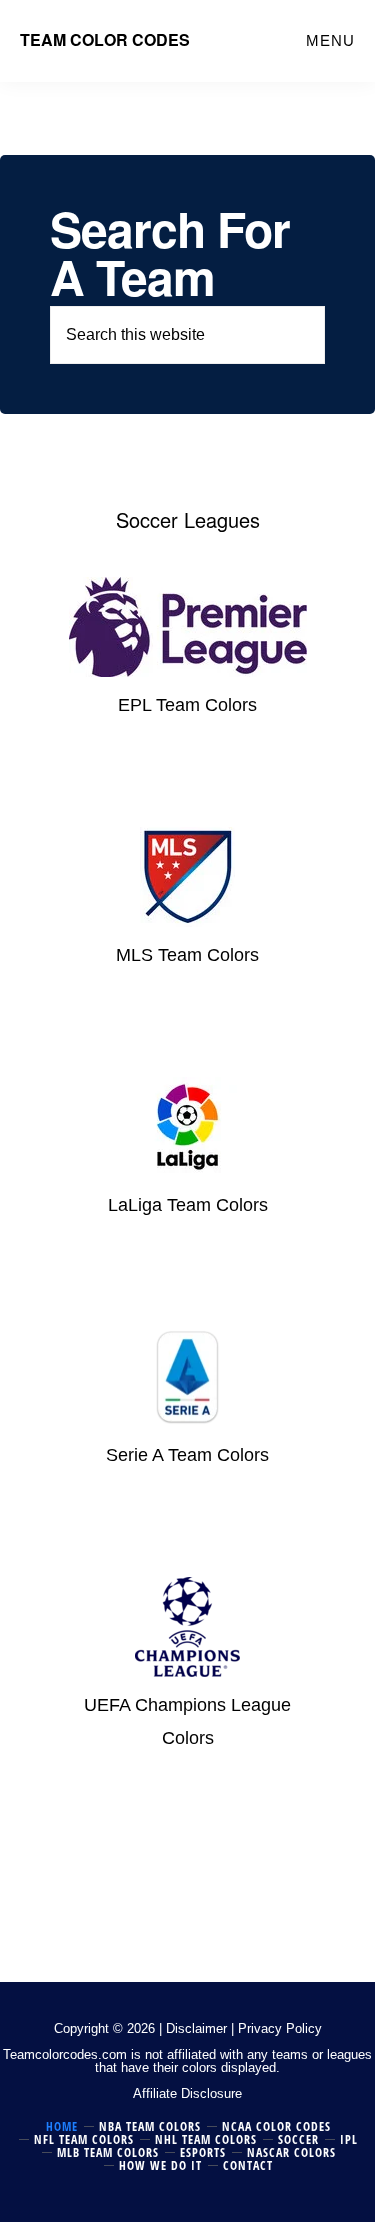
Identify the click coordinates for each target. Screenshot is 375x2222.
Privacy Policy (280, 2028)
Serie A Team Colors (187, 1455)
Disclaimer (196, 2028)
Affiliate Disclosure (187, 2093)
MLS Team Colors (187, 955)
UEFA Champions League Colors (187, 1722)
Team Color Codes (105, 39)
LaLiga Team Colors (188, 1205)
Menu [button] (330, 40)
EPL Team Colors (187, 705)
